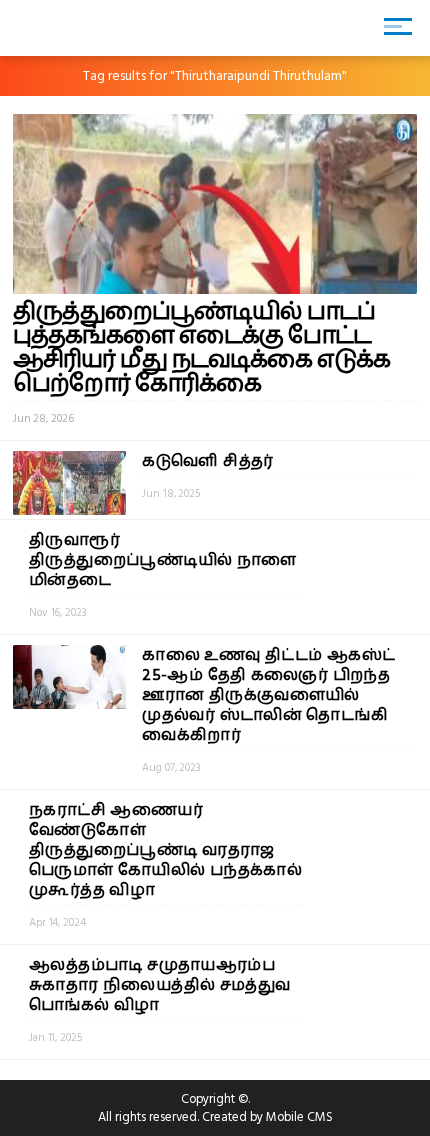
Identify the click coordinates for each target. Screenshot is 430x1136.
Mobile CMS (299, 1117)
